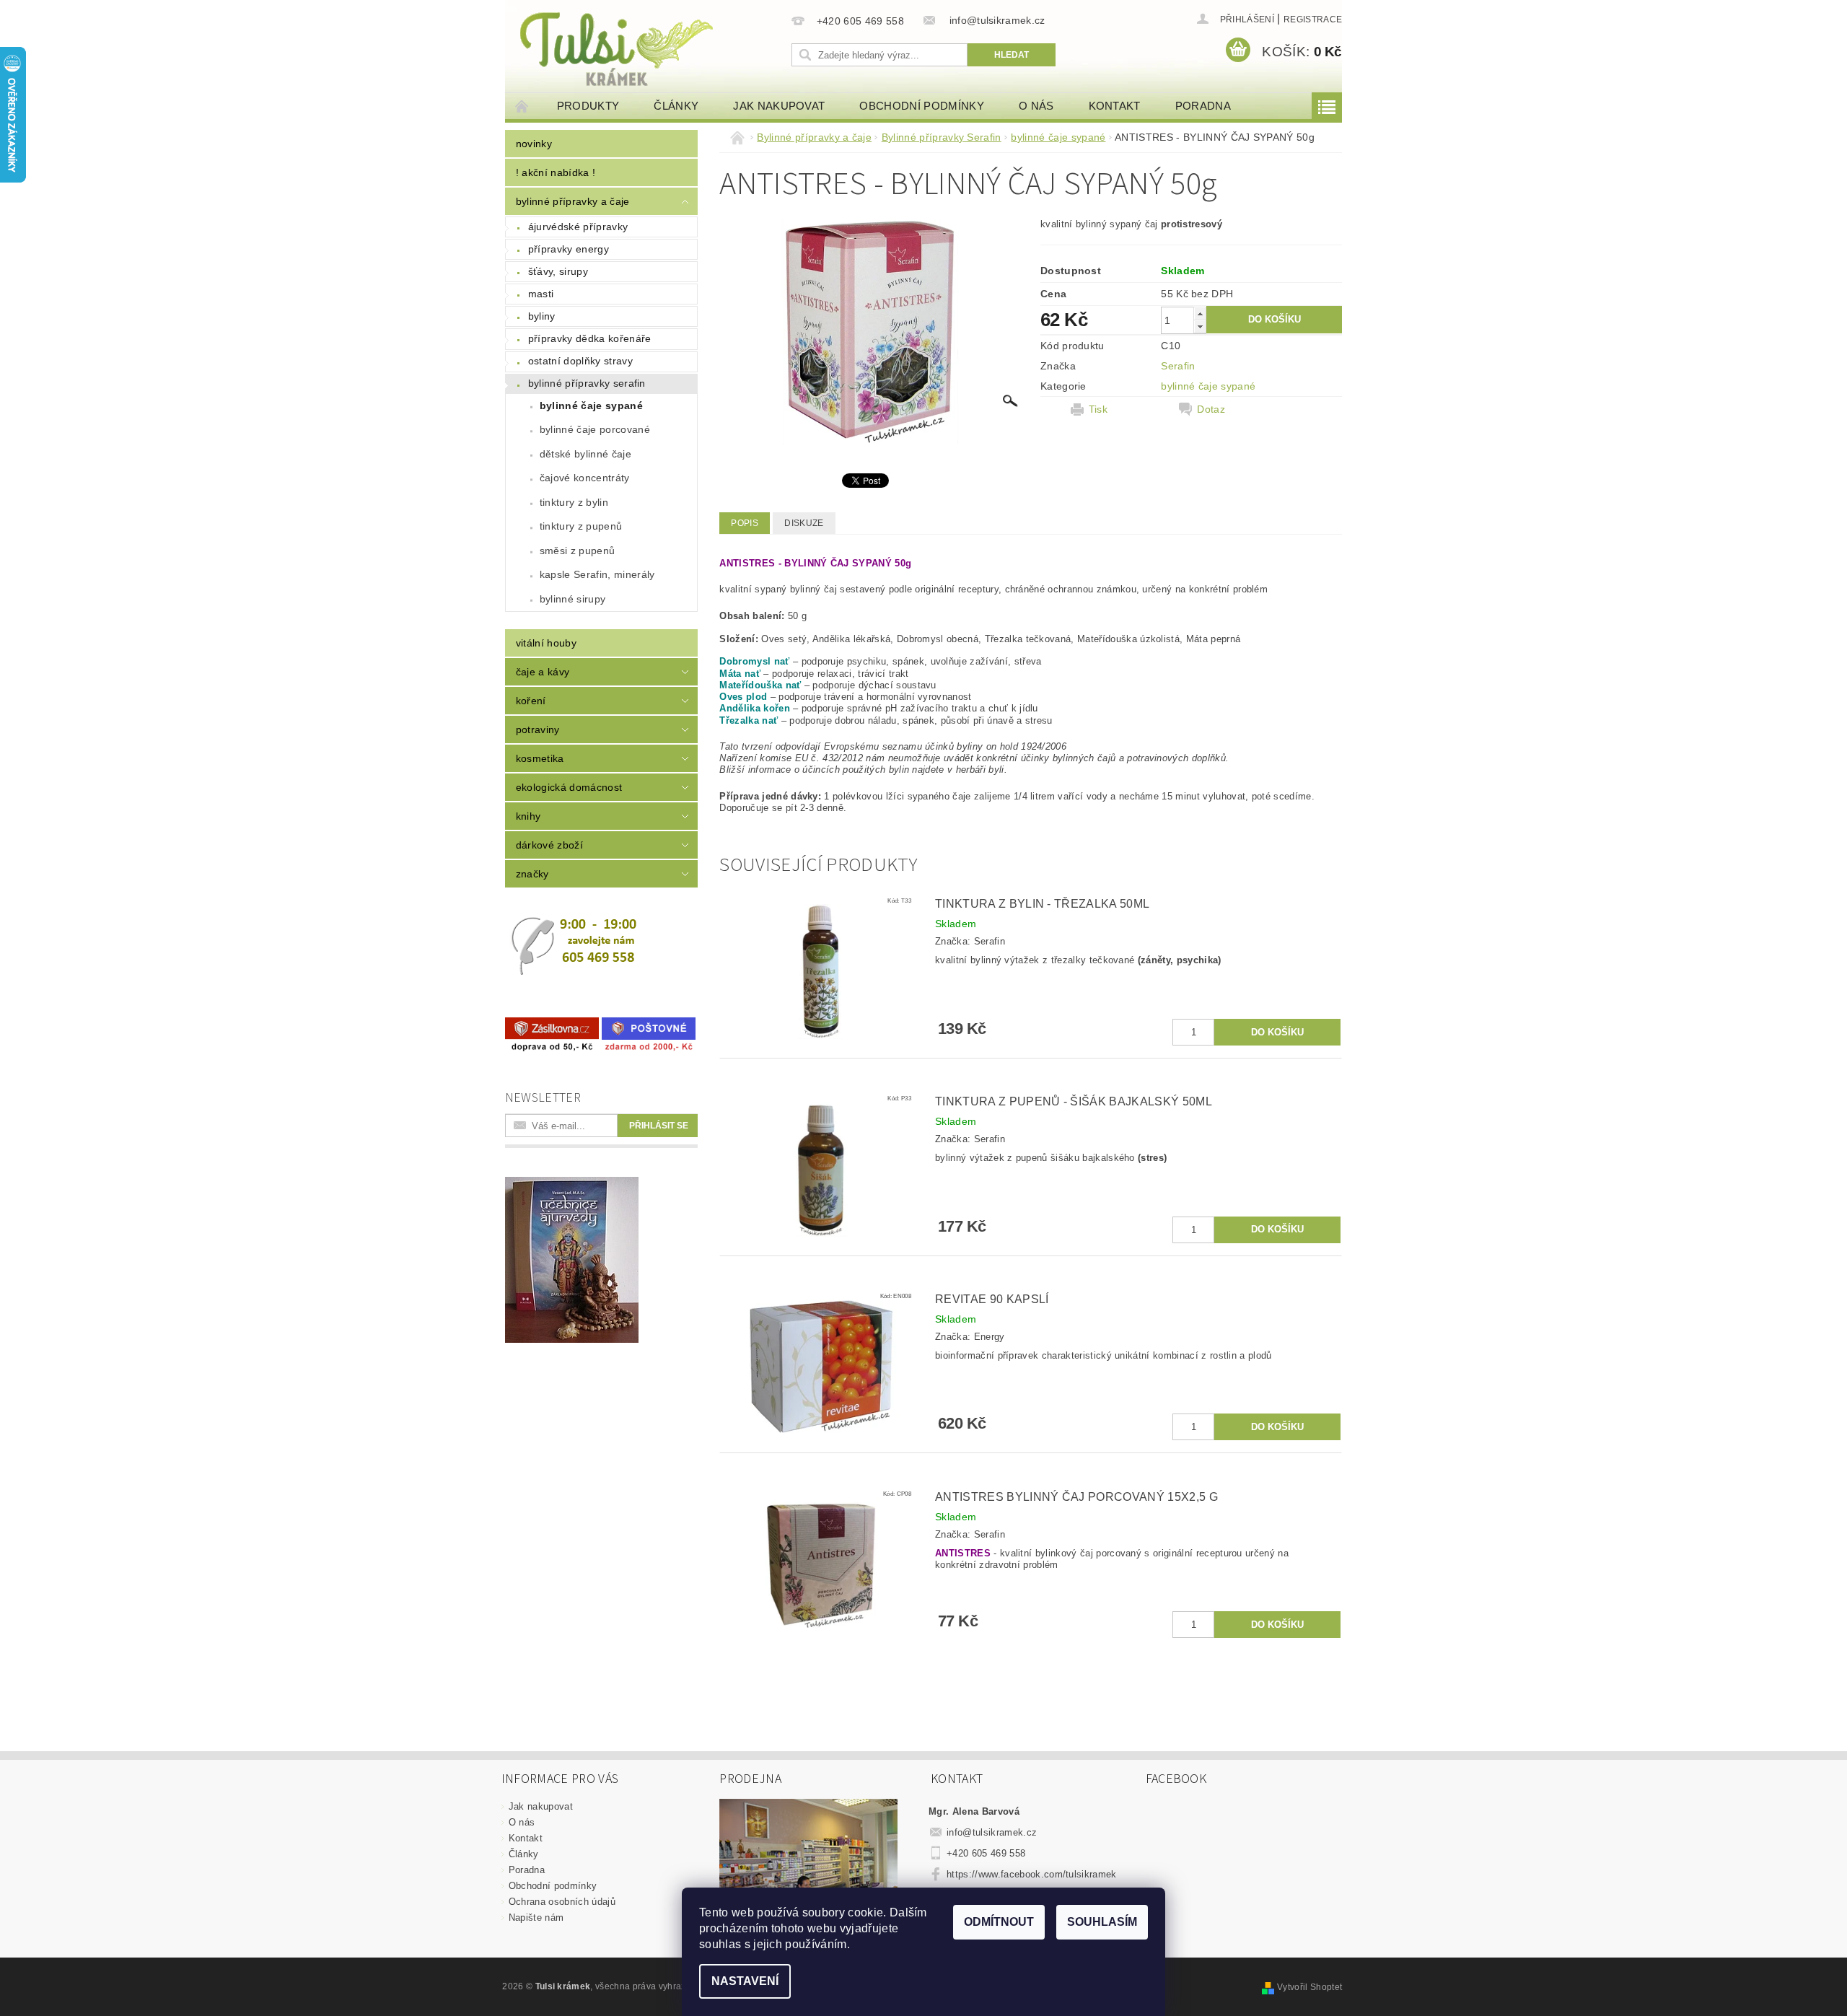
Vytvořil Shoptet (1309, 1987)
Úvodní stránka (522, 106)
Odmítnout (999, 1922)
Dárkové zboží (549, 845)
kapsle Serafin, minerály (597, 574)
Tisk (1098, 409)
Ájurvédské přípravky (578, 227)
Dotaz (1211, 409)
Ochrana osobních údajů (562, 1902)
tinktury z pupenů (581, 526)
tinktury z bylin (574, 502)
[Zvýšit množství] (1200, 314)
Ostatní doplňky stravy (580, 361)
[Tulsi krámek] (646, 47)
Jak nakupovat (779, 106)
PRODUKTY (588, 106)
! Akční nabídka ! (556, 172)
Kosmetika (540, 758)
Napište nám (536, 1918)
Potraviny (538, 729)
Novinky (534, 144)
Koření (531, 701)
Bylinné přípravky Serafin (587, 383)
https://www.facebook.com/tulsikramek (1032, 1874)
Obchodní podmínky (921, 106)
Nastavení (745, 1981)
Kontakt (1115, 106)
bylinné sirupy (572, 599)
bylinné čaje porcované (595, 429)
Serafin (1178, 366)
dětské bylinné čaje (585, 454)
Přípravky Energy (569, 249)
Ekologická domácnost (569, 787)
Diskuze (804, 523)
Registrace (1313, 19)
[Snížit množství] (1200, 326)
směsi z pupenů (577, 551)
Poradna (1203, 106)
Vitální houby (546, 643)
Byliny (542, 316)
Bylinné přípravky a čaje (573, 201)
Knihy (528, 816)
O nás (1036, 106)
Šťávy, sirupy (558, 271)
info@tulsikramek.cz (992, 1832)
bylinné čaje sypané (591, 406)
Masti (541, 294)
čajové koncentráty (585, 478)
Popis (745, 523)
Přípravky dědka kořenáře (590, 338)
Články (676, 106)
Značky (532, 874)
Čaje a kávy (543, 672)
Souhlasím (1102, 1922)
